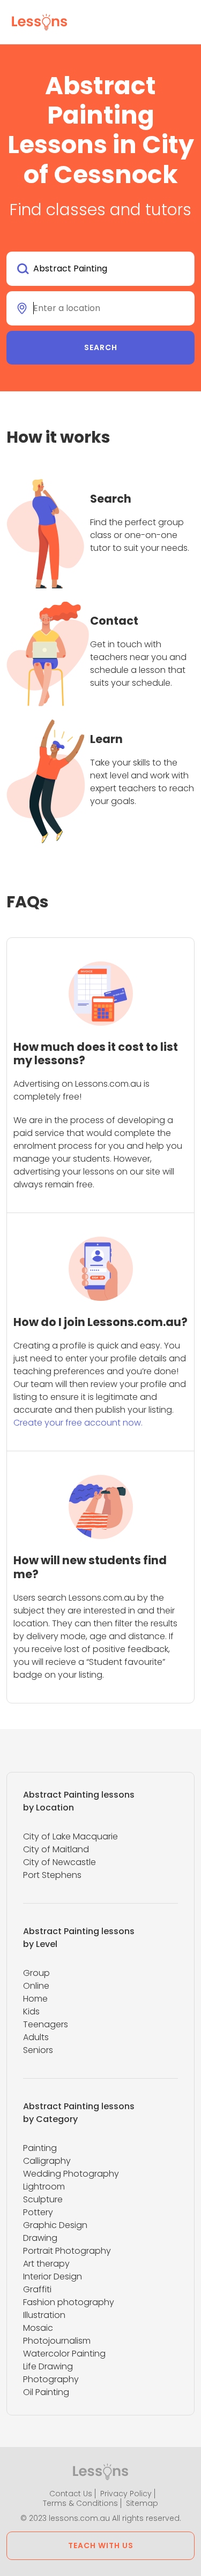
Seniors (38, 2050)
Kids (31, 2011)
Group (36, 1973)
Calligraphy (47, 2161)
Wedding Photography (71, 2174)
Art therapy (46, 2264)
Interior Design (53, 2276)
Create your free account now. (78, 1423)
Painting (40, 2148)
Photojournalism (57, 2341)
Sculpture (43, 2199)
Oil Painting (46, 2392)
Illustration (44, 2315)
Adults (36, 2037)
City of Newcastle (59, 1862)
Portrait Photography (67, 2251)
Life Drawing (48, 2366)
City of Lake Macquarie (70, 1836)
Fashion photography (69, 2302)
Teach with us (101, 2545)
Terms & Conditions (80, 2503)
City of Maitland (56, 1849)
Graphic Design (55, 2225)
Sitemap (142, 2503)
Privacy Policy (126, 2494)
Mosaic (38, 2328)
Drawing (40, 2238)
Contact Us (71, 2494)
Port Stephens (52, 1875)
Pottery (38, 2212)
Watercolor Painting (64, 2354)
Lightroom (44, 2187)
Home (35, 1999)
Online (36, 1986)
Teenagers (46, 2024)
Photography (51, 2379)
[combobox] (100, 269)
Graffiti (37, 2289)
